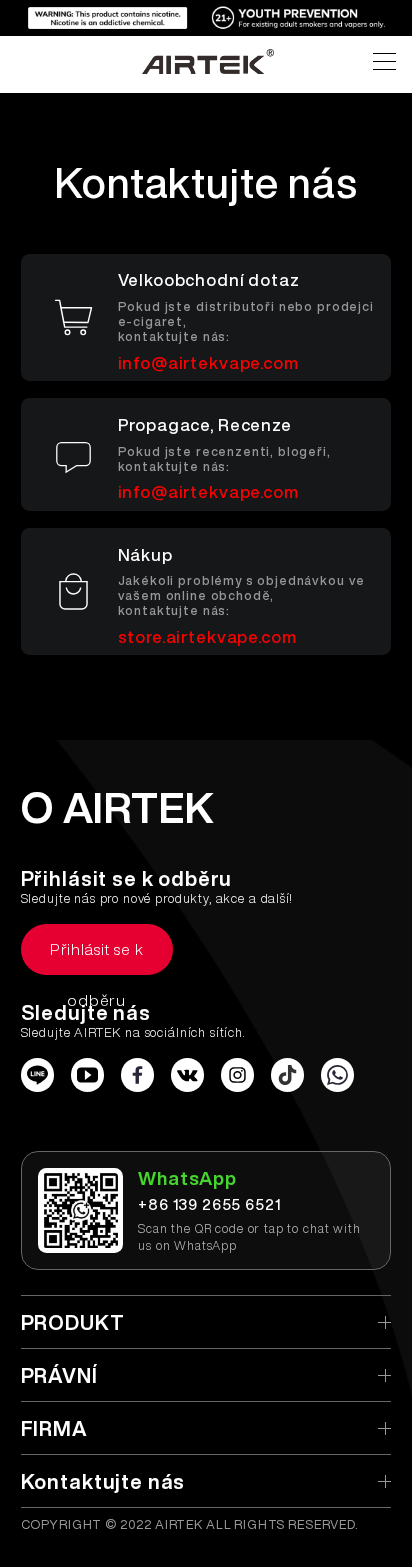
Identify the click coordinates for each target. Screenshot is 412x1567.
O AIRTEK (118, 807)
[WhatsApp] (338, 1075)
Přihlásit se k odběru (97, 958)
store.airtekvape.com (207, 636)
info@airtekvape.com (208, 362)
